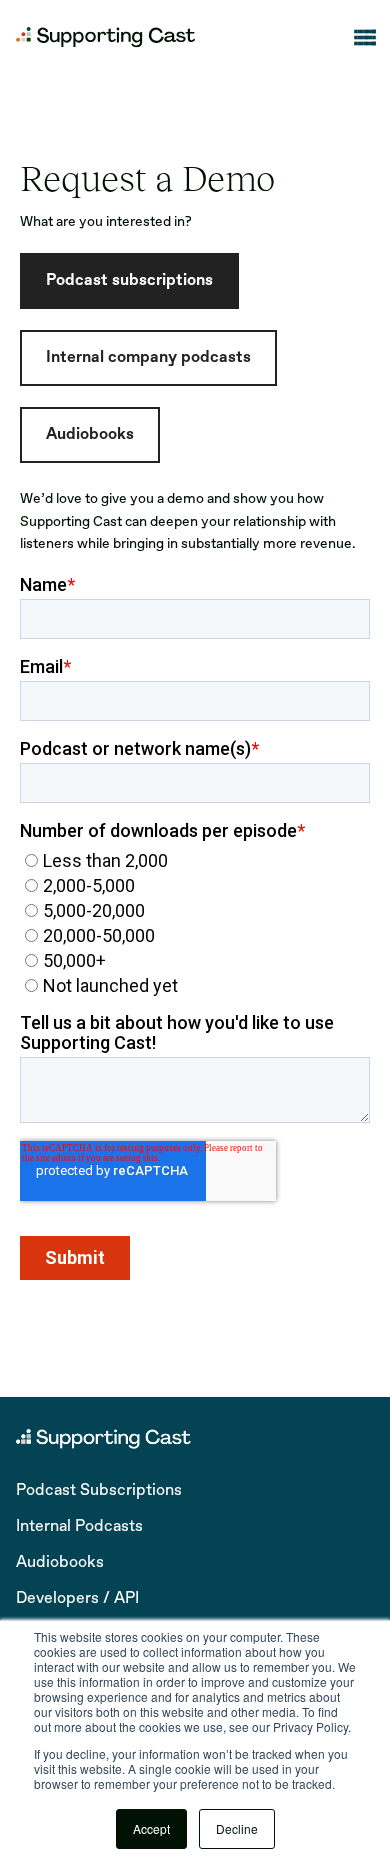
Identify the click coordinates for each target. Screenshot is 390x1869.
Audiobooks (60, 1563)
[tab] (129, 281)
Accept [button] (151, 1828)
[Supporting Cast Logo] (106, 36)
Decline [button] (237, 1828)
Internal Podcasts (79, 1527)
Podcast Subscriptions (99, 1491)
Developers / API (77, 1599)
